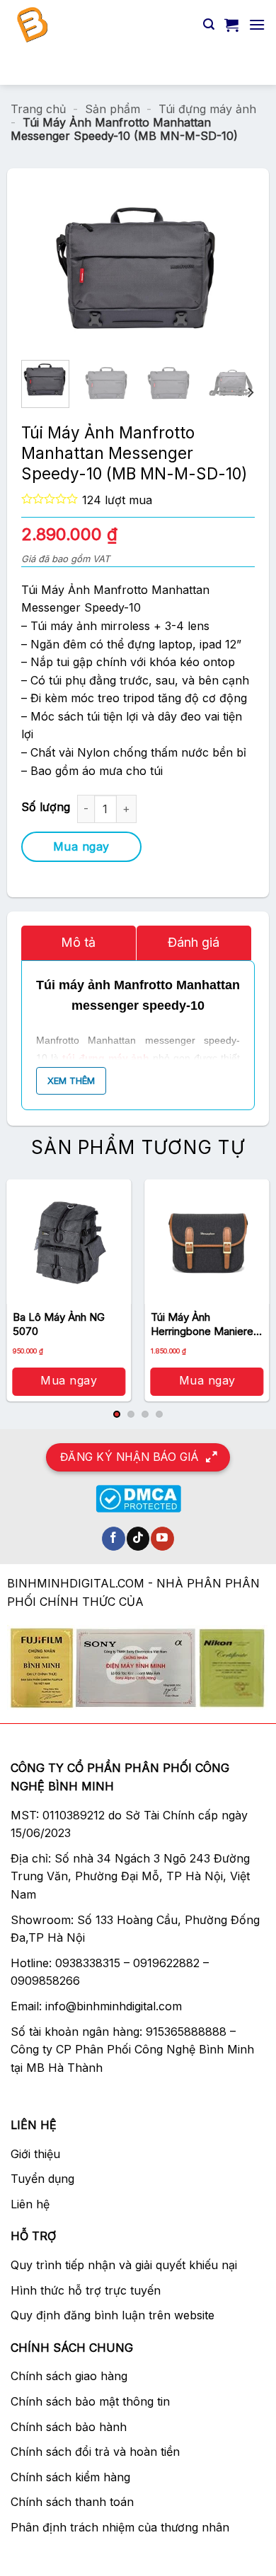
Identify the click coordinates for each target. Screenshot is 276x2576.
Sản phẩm (113, 109)
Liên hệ (30, 2204)
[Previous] (66, 271)
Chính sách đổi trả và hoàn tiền (95, 2452)
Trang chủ (38, 109)
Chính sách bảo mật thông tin (90, 2401)
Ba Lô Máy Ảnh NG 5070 (59, 1324)
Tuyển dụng (42, 2179)
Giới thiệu (35, 2154)
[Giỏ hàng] (231, 25)
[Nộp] (248, 67)
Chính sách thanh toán (72, 2502)
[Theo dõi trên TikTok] (138, 1539)
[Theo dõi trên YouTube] (162, 1539)
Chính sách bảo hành (69, 2427)
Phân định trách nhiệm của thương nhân (120, 2527)
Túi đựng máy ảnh (207, 109)
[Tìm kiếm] (209, 24)
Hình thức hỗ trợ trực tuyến (86, 2290)
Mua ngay (81, 846)
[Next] (210, 271)
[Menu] (257, 24)
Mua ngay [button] (69, 1380)
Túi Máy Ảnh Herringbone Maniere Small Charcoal (202, 1324)
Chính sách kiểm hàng (70, 2477)
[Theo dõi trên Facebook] (114, 1539)
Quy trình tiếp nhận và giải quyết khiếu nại (124, 2265)
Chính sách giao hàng (69, 2376)
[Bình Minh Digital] (102, 25)
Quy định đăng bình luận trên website (113, 2315)
